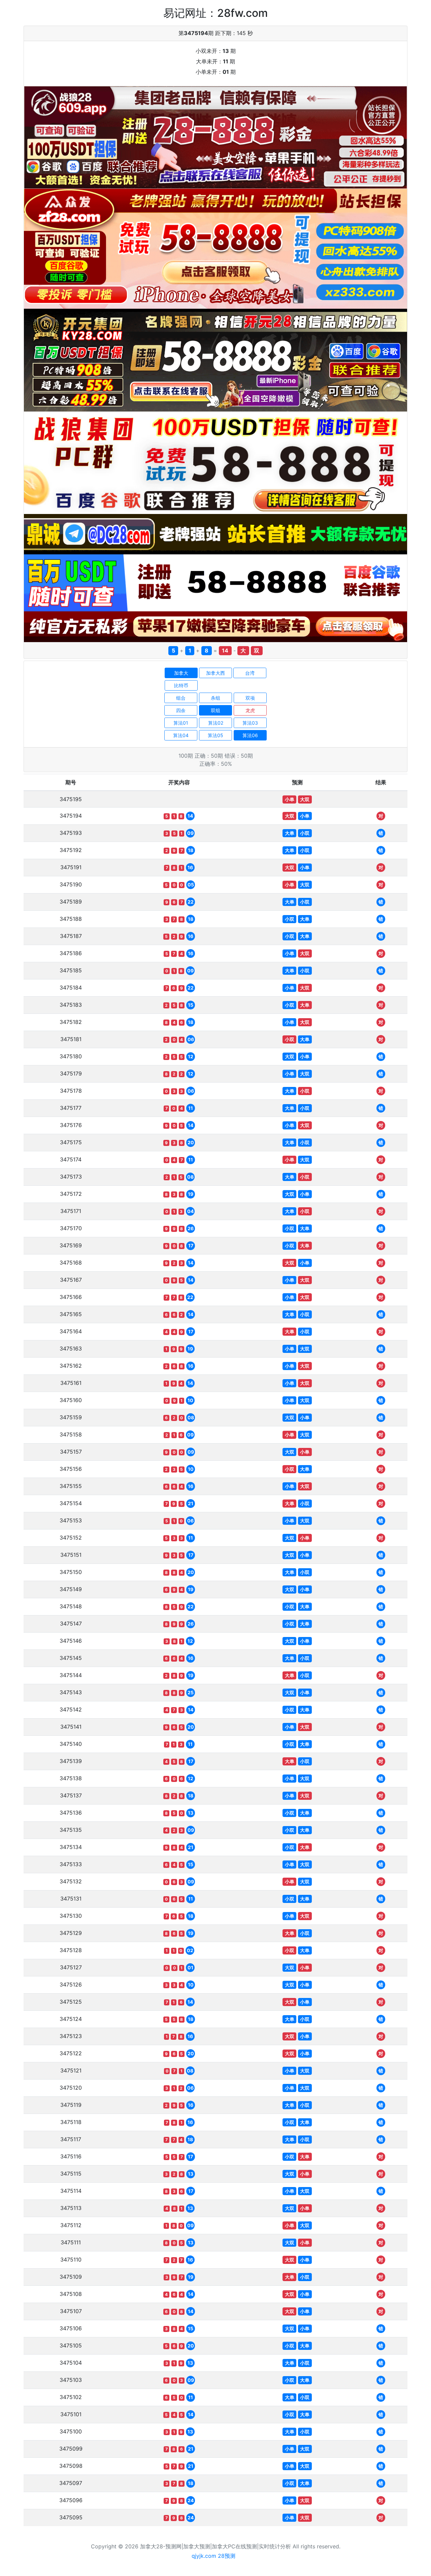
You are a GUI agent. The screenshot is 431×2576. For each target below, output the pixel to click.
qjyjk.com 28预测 (213, 2556)
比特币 (181, 685)
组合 (181, 698)
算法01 (181, 723)
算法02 (216, 723)
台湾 (250, 673)
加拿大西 (215, 673)
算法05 (215, 735)
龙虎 (250, 710)
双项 (250, 698)
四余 (181, 710)
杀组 (215, 698)
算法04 (181, 735)
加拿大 (181, 673)
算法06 (250, 735)
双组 (215, 710)
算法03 (250, 723)
